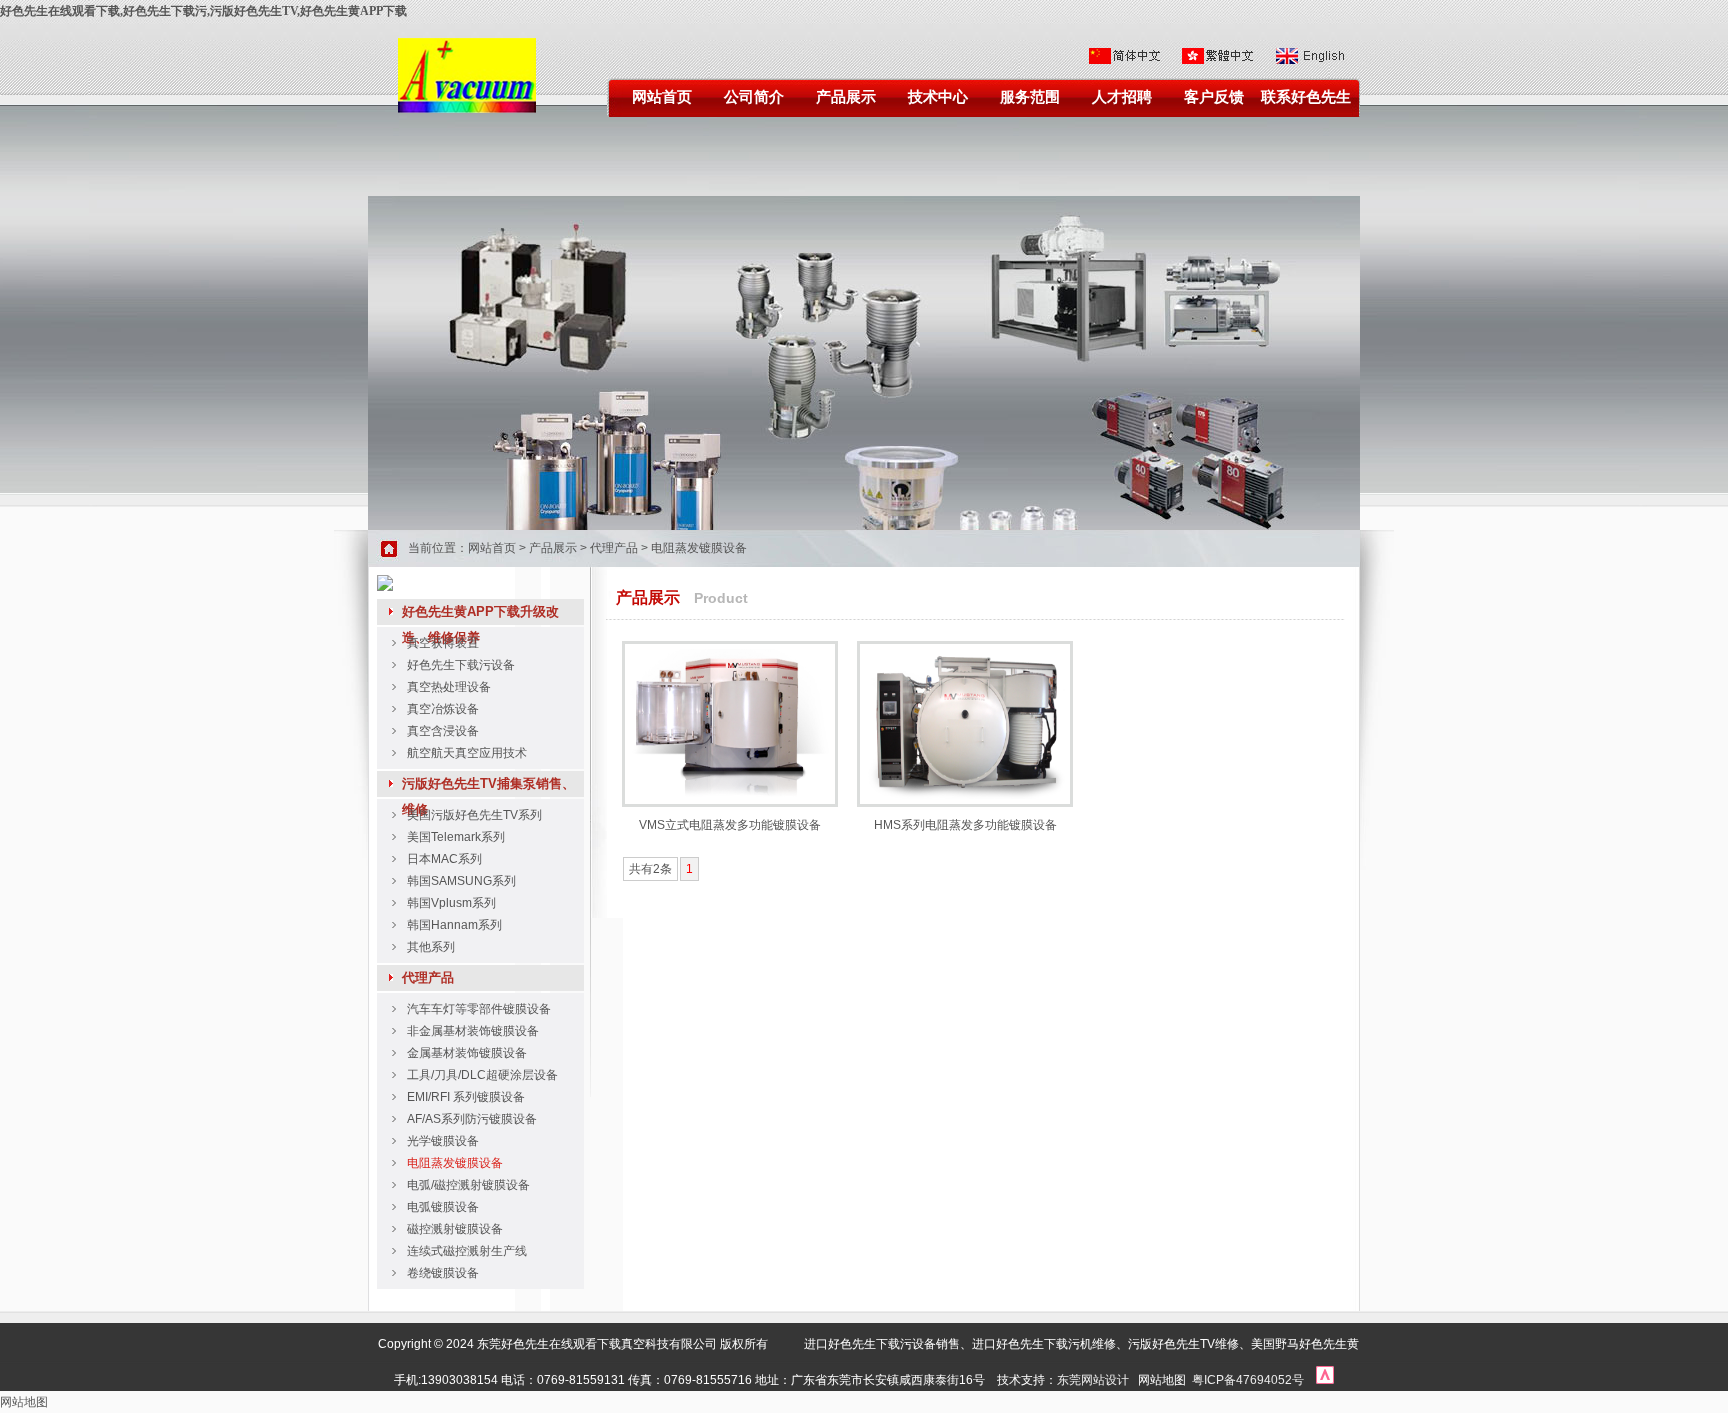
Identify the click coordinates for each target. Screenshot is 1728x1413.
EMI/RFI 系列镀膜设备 (466, 1097)
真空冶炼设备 (443, 709)
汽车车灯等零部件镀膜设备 (479, 1009)
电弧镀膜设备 (443, 1207)
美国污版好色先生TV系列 (474, 815)
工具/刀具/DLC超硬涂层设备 (482, 1075)
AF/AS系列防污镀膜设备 (472, 1119)
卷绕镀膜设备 (443, 1273)
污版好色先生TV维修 (1183, 1344)
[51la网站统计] (1325, 1380)
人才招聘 (1122, 97)
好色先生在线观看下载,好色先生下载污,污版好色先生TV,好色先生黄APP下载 (203, 11)
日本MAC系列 (444, 859)
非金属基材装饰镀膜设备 (473, 1031)
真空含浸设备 (443, 731)
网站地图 (1162, 1380)
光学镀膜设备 (443, 1141)
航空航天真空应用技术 (467, 753)
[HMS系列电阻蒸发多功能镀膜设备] (965, 795)
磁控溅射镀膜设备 (455, 1229)
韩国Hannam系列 (454, 925)
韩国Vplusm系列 (451, 903)
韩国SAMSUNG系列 (461, 881)
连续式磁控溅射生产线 (467, 1251)
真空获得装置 (443, 643)
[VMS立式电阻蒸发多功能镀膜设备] (730, 795)
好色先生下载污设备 (461, 665)
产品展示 (846, 97)
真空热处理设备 (449, 687)
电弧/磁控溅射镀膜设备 (468, 1185)
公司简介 (754, 97)
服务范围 (1030, 97)
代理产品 (614, 548)
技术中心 (938, 97)
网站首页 (662, 97)
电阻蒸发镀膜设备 (699, 548)
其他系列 (431, 947)
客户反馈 (1214, 97)
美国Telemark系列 (456, 837)
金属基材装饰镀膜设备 (467, 1053)
